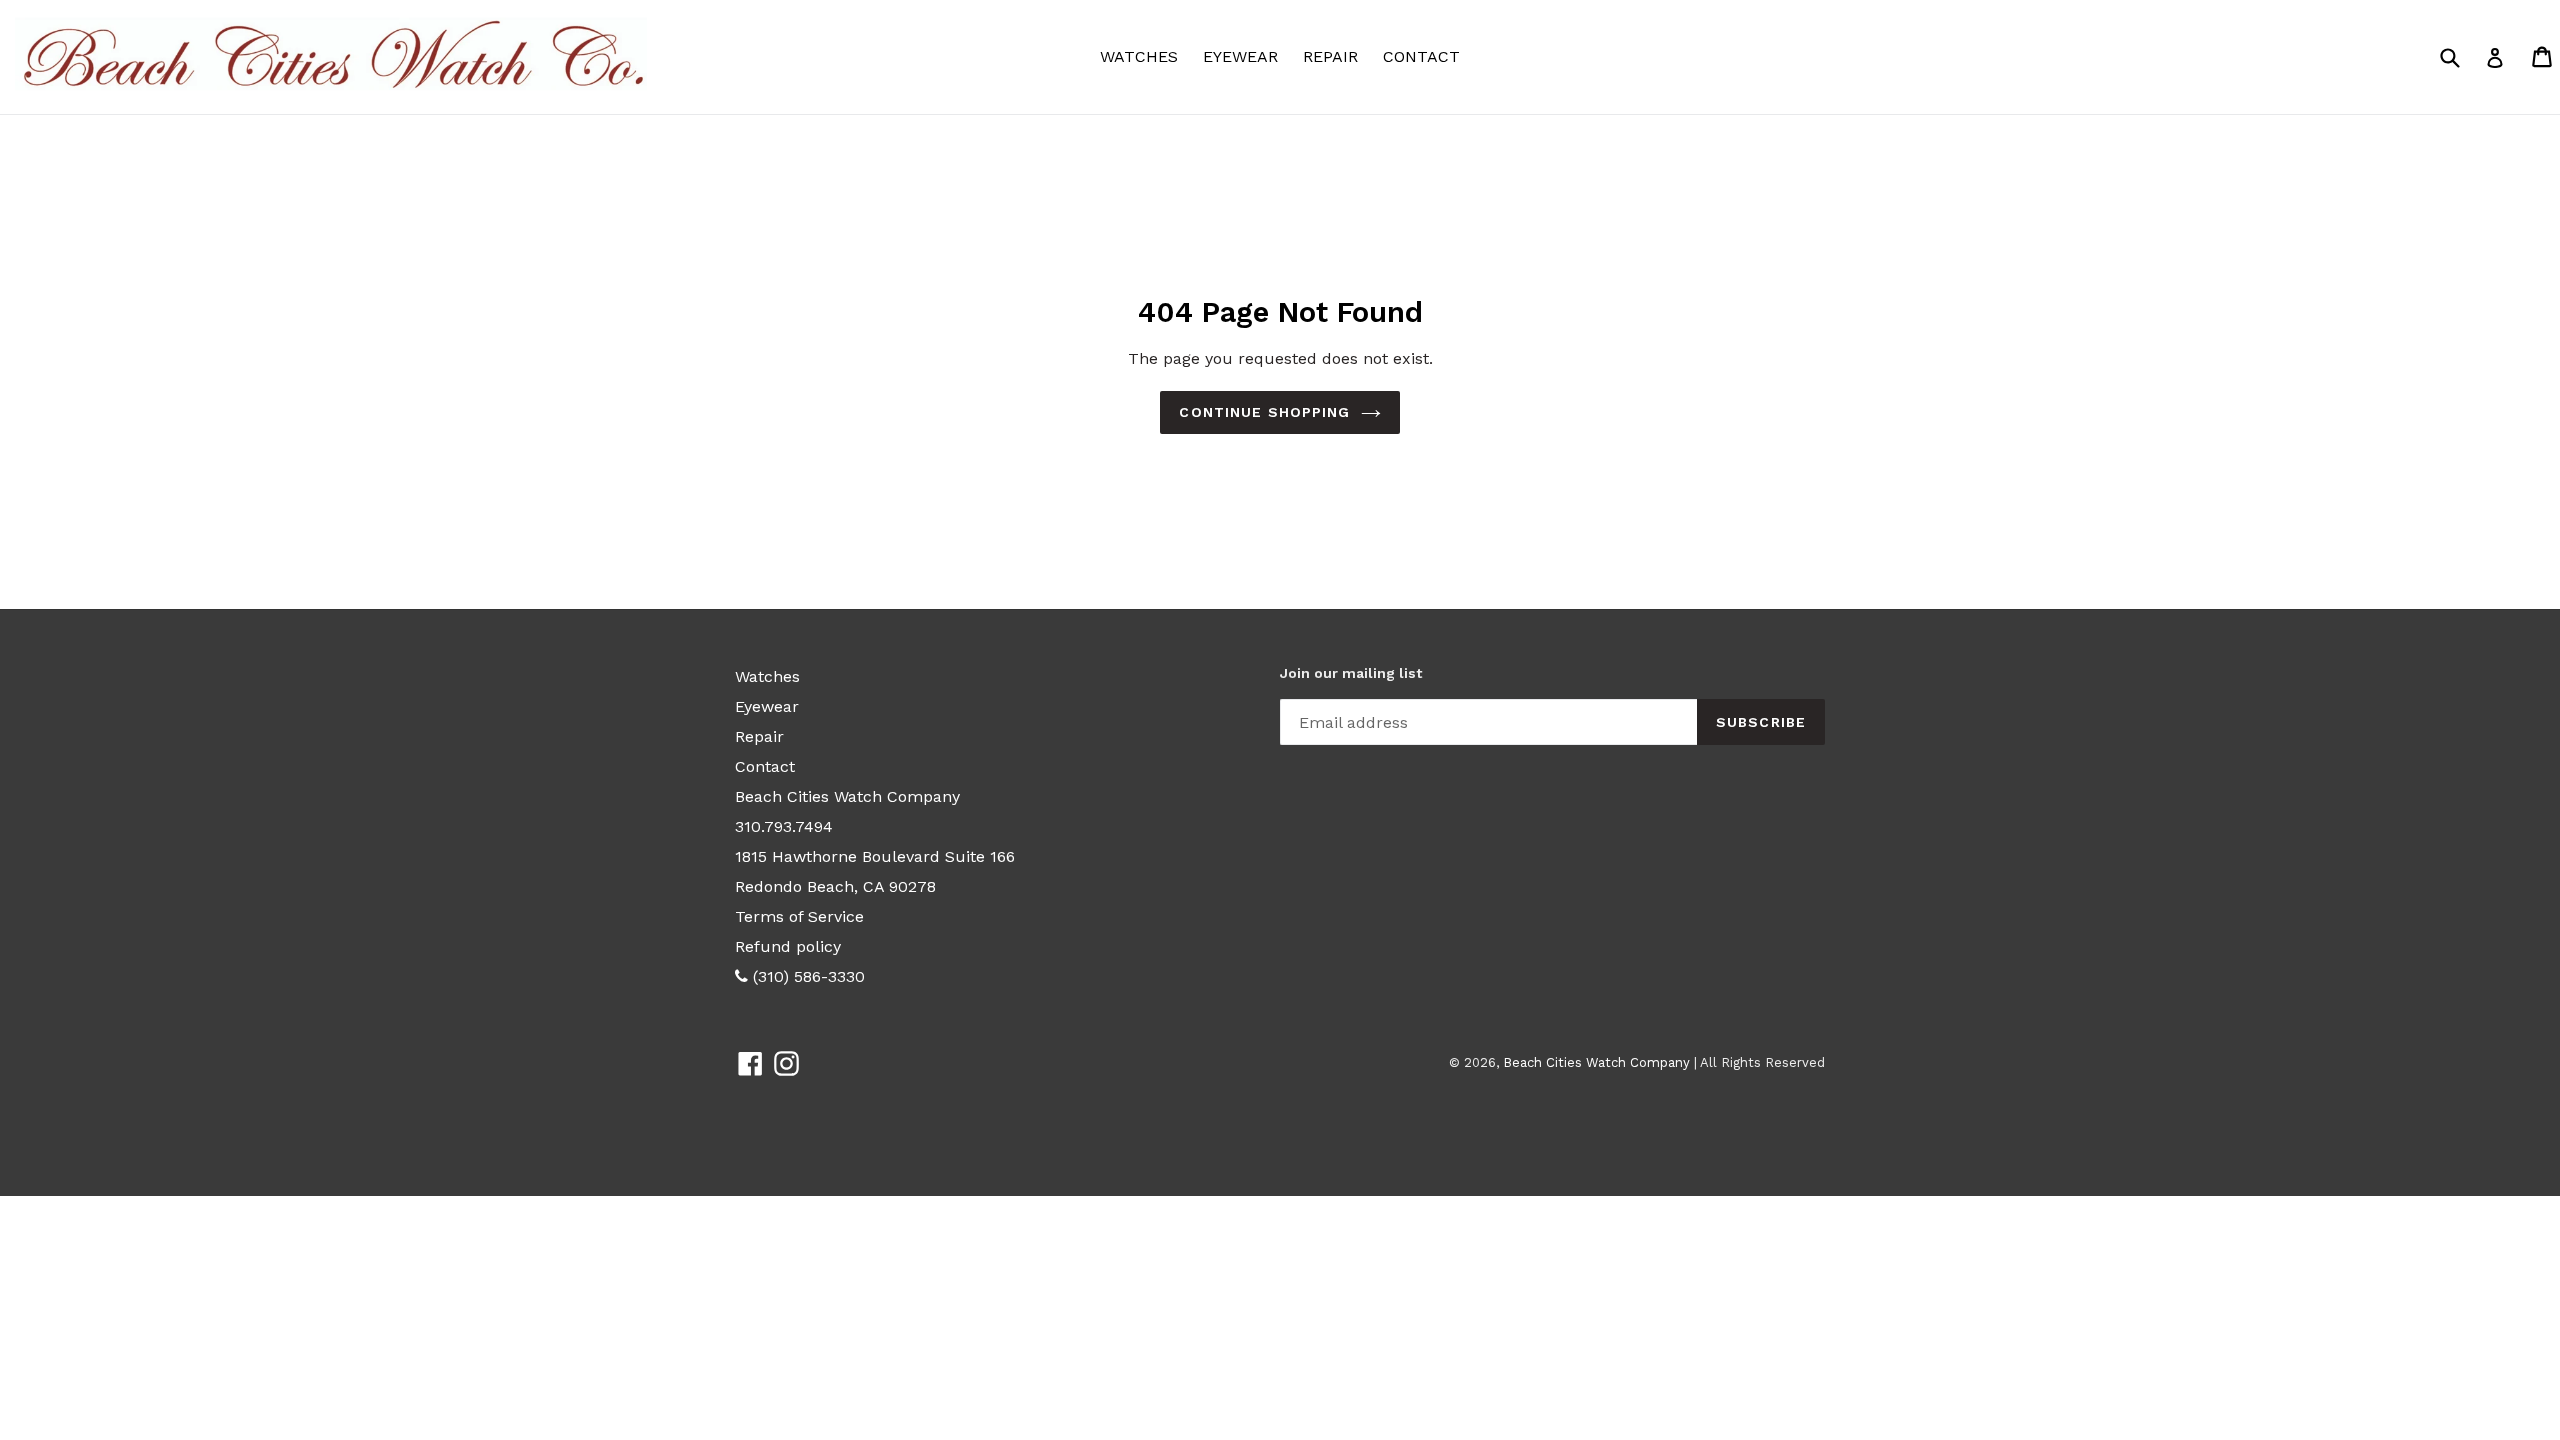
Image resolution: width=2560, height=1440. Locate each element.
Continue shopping (1264, 412)
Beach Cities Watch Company (847, 796)
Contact (1421, 56)
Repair (1330, 56)
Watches (1144, 56)
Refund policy (788, 946)
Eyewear (1245, 56)
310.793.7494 (784, 826)
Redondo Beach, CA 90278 (835, 886)
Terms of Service (799, 916)
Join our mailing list (1351, 673)
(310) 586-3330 (806, 976)
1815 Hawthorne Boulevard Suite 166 (875, 856)
